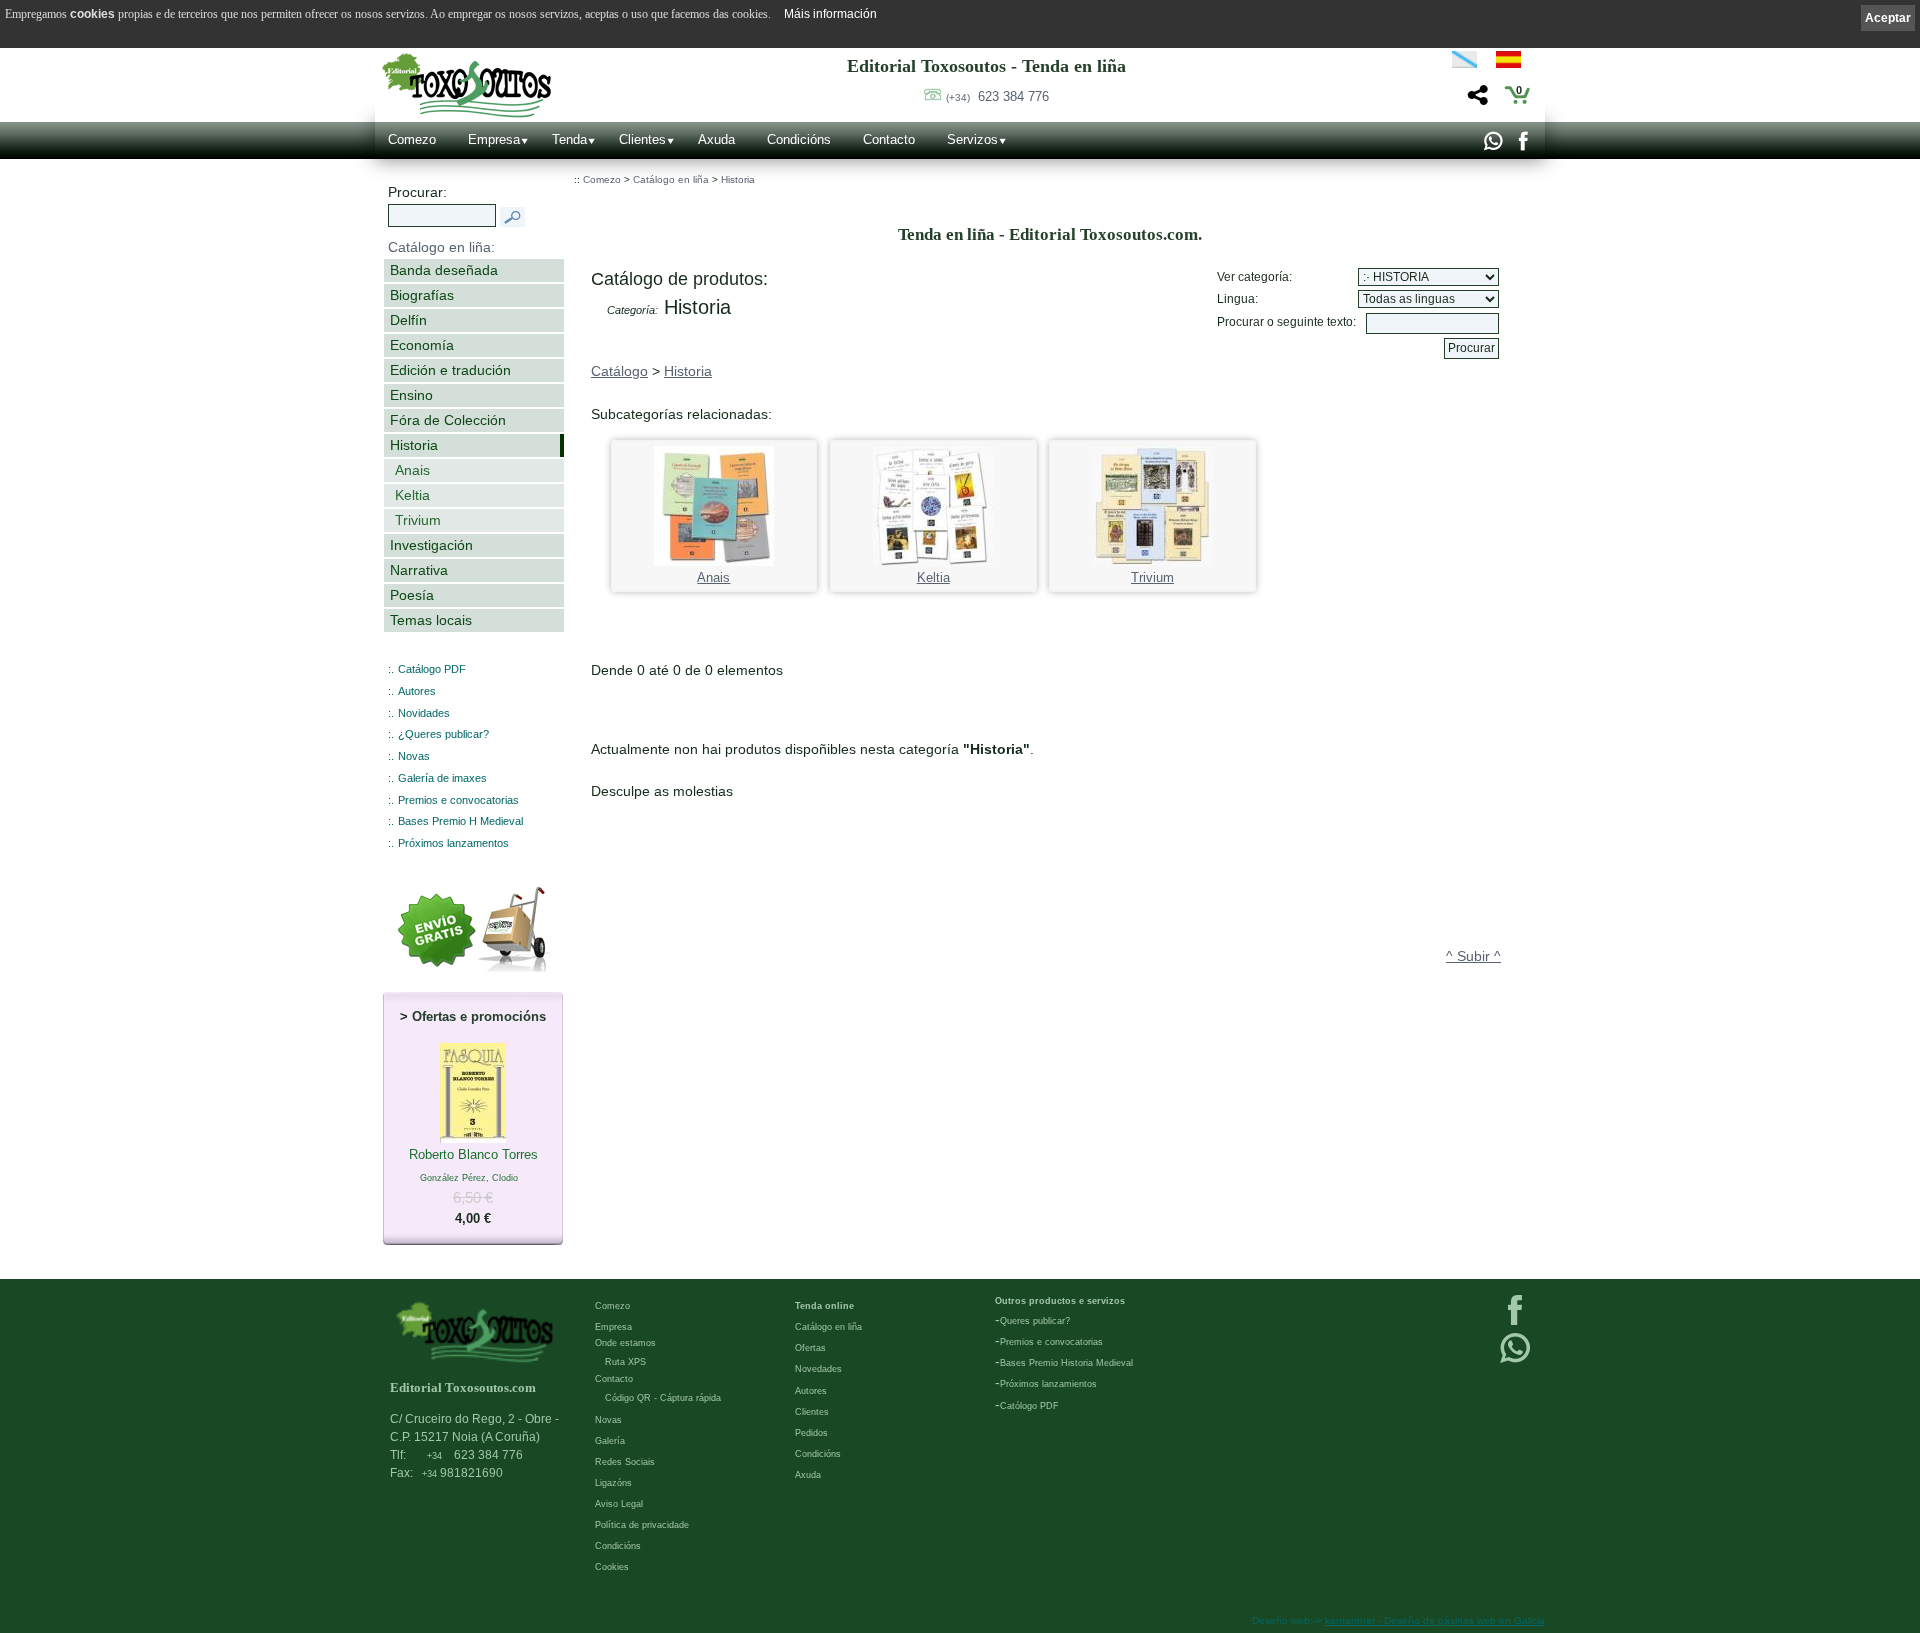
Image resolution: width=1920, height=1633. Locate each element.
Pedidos (811, 1433)
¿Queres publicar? (443, 734)
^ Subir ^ (1473, 956)
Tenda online (824, 1306)
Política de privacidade (642, 1525)
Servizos (972, 139)
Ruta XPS (625, 1362)
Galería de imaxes (442, 778)
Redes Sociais (625, 1462)
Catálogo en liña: (441, 247)
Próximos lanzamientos (1048, 1384)
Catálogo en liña (671, 179)
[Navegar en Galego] (1464, 63)
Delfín (408, 320)
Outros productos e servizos (1060, 1301)
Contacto (889, 139)
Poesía (412, 595)
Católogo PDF (1029, 1406)
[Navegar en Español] (1514, 63)
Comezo (412, 139)
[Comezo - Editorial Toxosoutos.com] (466, 85)
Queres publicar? (1035, 1321)
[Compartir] (1475, 100)
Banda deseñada (444, 270)
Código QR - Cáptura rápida (663, 1398)
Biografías (422, 295)
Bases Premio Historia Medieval (1066, 1363)
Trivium (418, 520)
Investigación (431, 545)
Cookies (612, 1567)
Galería (610, 1441)
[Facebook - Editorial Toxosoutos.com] (1522, 146)
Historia (414, 445)
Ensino (411, 395)
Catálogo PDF (432, 669)
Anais (412, 470)
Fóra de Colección (448, 420)
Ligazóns (613, 1483)
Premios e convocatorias (458, 800)
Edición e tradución (450, 370)
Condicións (799, 139)
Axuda (716, 139)
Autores (417, 691)
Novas (414, 756)
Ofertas (810, 1348)
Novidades (424, 713)
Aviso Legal (619, 1504)
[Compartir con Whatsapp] (1492, 146)
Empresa (494, 139)
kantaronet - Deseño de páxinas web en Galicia (1435, 1620)
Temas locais (431, 620)
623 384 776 (997, 96)
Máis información (830, 14)
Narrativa (419, 570)
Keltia (412, 495)
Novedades (818, 1369)
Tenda (569, 139)
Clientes (642, 139)
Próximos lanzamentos (453, 843)
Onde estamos (625, 1343)
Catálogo (619, 371)
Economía (422, 345)
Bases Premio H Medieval (460, 821)
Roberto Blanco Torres (473, 1186)
